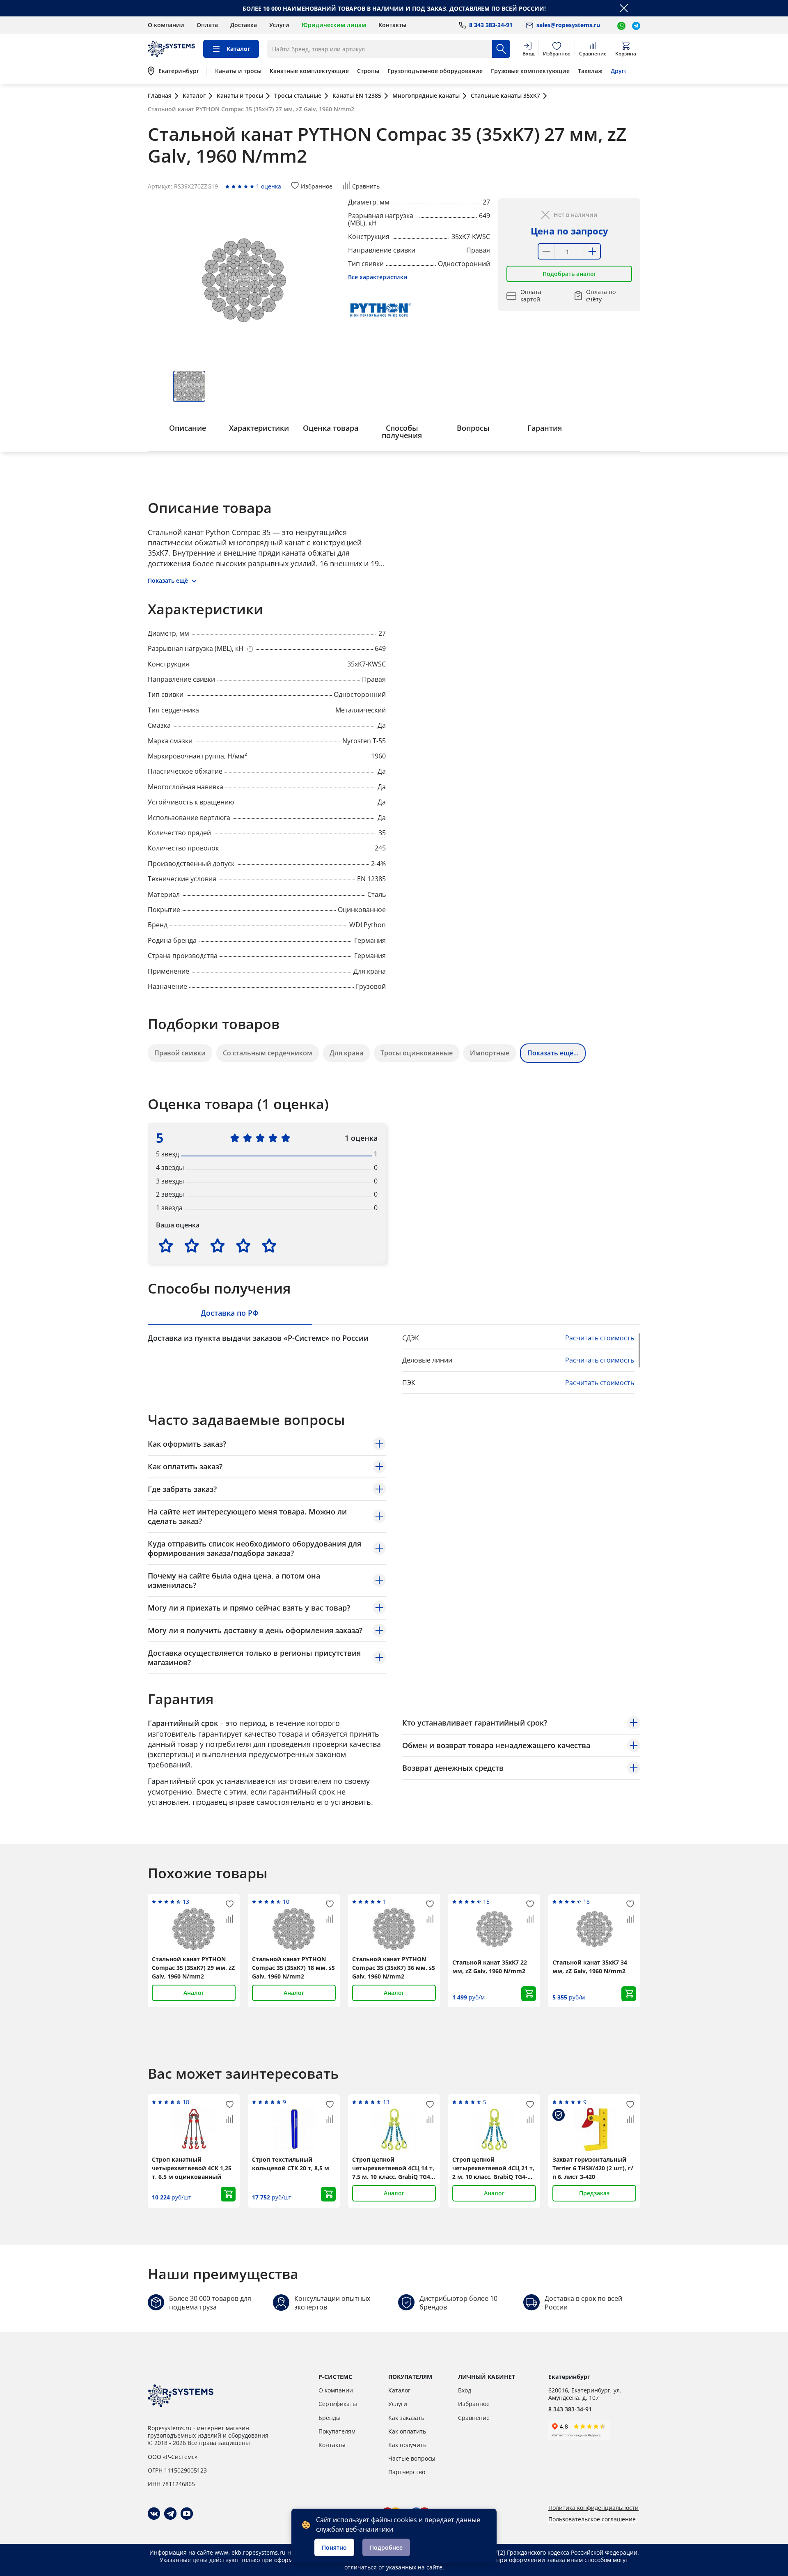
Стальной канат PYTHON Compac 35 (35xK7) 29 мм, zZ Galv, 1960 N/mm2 (193, 1968)
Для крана (346, 1053)
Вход (465, 2390)
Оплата (207, 25)
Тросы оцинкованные (417, 1053)
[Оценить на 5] (269, 1245)
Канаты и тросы (238, 71)
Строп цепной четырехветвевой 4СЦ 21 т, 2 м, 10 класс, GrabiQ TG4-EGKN (493, 2168)
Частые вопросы (412, 2458)
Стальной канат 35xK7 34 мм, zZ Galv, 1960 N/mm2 (590, 1967)
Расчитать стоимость (600, 1338)
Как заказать (406, 2418)
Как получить (407, 2445)
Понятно (334, 2547)
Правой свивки (180, 1053)
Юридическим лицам (334, 25)
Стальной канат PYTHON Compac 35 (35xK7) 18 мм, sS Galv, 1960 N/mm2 (293, 1968)
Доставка (244, 25)
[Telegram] (170, 2514)
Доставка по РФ (230, 1313)
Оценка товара (331, 428)
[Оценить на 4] (243, 1245)
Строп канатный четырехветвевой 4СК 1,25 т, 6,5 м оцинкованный (192, 2168)
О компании (166, 25)
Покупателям (337, 2431)
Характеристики (259, 428)
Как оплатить (407, 2431)
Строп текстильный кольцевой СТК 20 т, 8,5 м (291, 2164)
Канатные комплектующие (309, 71)
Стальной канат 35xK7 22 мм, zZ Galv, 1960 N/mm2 (490, 1967)
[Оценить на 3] (218, 1245)
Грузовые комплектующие (530, 71)
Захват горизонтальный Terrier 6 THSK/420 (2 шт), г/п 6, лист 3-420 (593, 2168)
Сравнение (474, 2418)
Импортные (490, 1053)
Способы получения (402, 432)
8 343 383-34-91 (570, 2409)
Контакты (392, 25)
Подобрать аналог (569, 274)
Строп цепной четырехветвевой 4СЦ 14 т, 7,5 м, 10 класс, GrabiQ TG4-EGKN (393, 2168)
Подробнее (386, 2547)
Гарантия (545, 428)
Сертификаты (338, 2404)
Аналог (194, 1993)
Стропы (368, 71)
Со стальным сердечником (268, 1053)
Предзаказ (594, 2193)
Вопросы (473, 428)
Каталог (399, 2390)
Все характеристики (378, 277)
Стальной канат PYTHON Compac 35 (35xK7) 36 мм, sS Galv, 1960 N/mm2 (394, 1968)
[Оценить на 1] (166, 1245)
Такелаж (590, 71)
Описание (188, 428)
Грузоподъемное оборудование (435, 71)
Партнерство (407, 2472)
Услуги (279, 25)
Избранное (474, 2404)
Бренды (330, 2418)
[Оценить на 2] (192, 1245)
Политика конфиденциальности (593, 2508)
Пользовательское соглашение (592, 2519)
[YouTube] (187, 2514)
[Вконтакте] (154, 2514)
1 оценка (269, 186)
